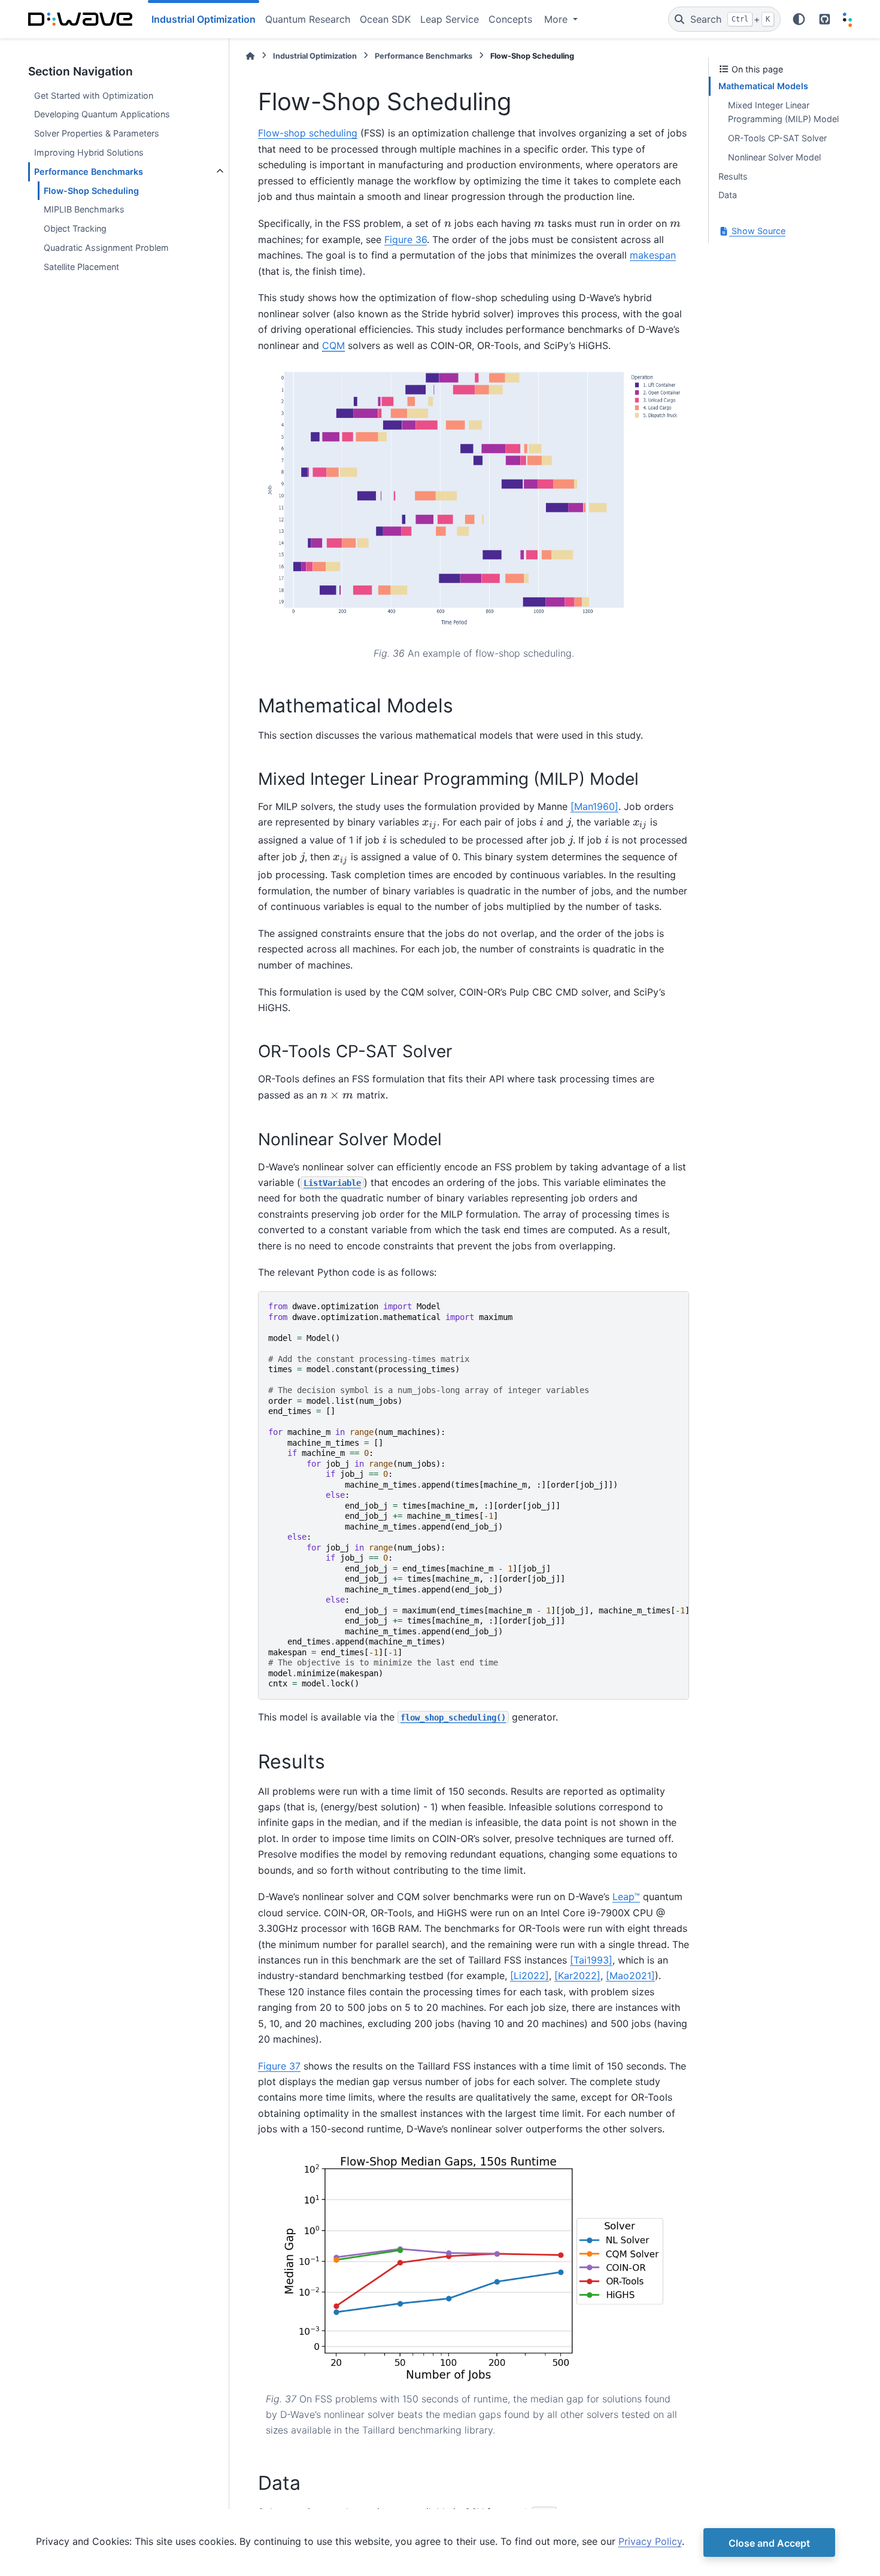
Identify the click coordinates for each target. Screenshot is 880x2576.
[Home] (250, 56)
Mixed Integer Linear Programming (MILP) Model (783, 112)
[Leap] (847, 19)
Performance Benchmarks (89, 172)
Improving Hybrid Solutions (89, 152)
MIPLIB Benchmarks (84, 209)
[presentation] (448, 224)
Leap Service (450, 19)
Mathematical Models (763, 86)
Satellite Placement (81, 267)
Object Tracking (75, 228)
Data (728, 195)
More (557, 19)
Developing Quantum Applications (102, 114)
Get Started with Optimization (94, 95)
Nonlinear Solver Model (774, 157)
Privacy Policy (650, 2541)
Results (733, 176)
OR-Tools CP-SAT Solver (777, 138)
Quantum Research (308, 19)
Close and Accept (769, 2543)
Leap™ (626, 1897)
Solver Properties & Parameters (97, 133)
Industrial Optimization (315, 56)
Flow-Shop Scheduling (91, 191)
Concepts (510, 19)
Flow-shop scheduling (308, 133)
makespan (653, 255)
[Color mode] (799, 19)
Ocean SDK (385, 19)
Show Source (757, 231)
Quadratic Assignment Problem (106, 248)
